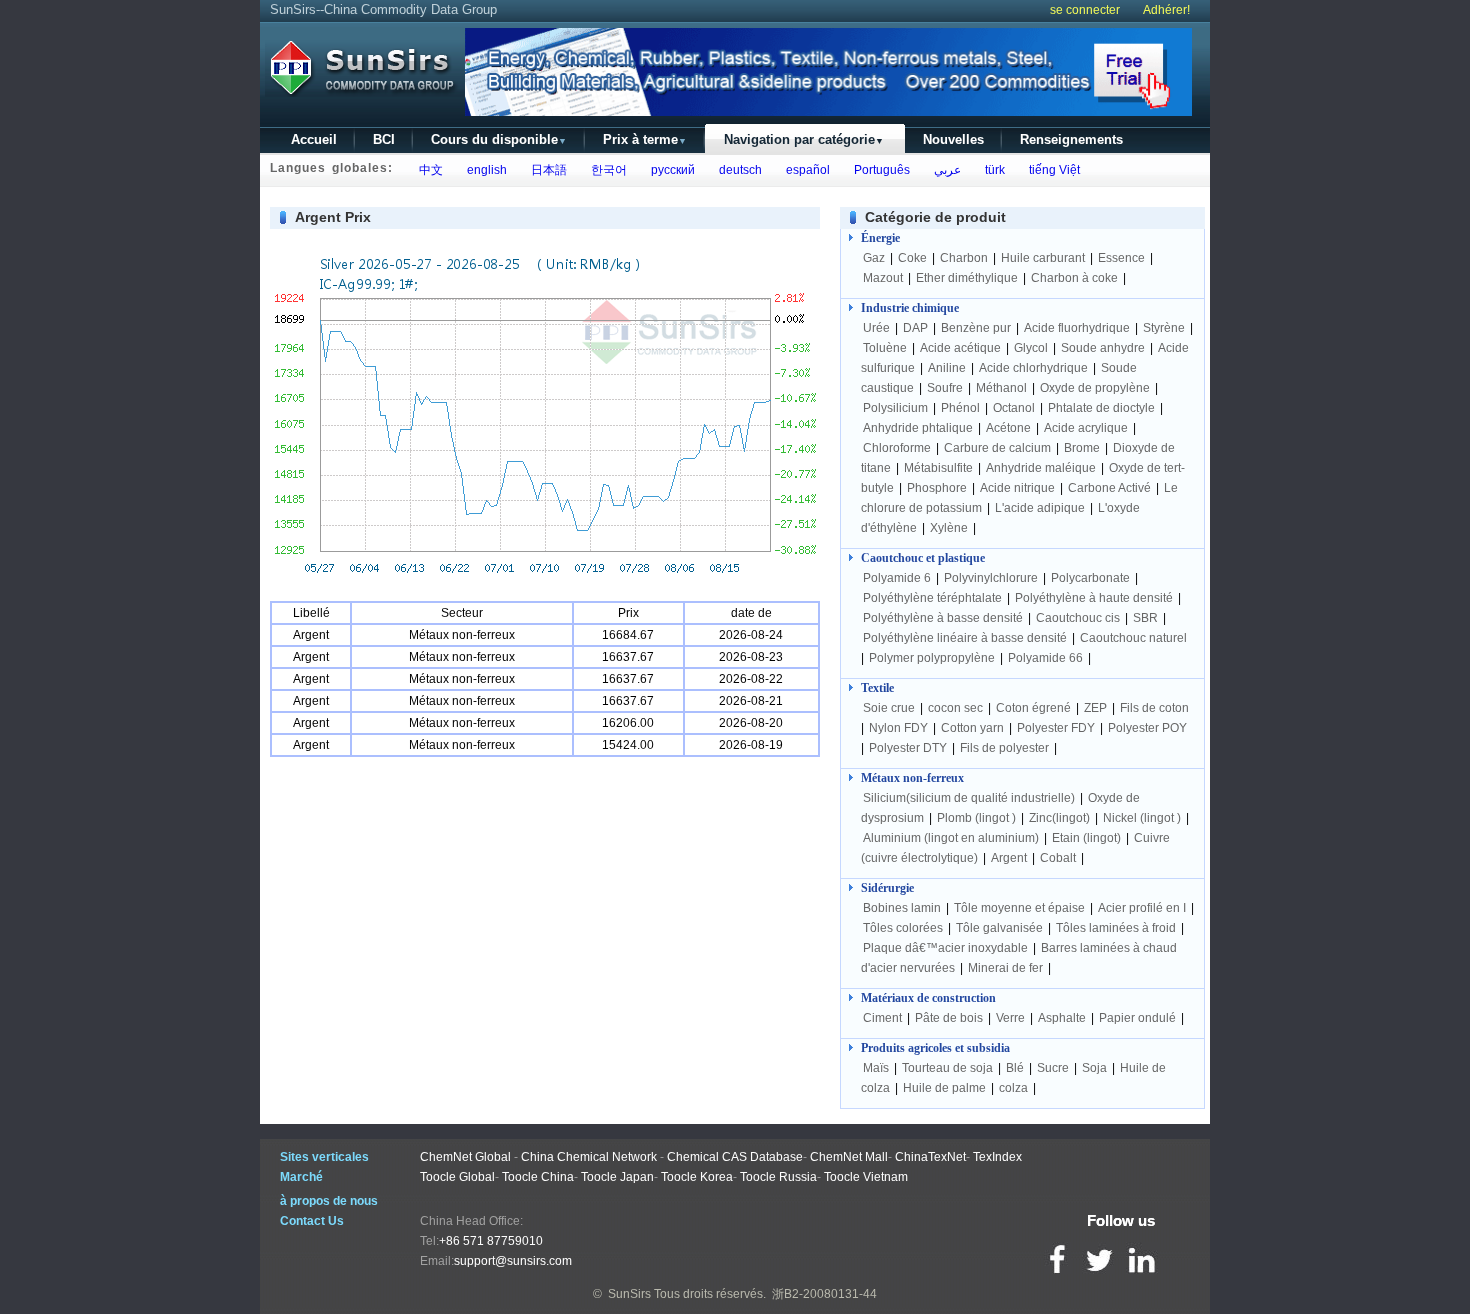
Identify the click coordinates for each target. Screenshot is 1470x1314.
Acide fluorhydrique (1077, 328)
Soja (1094, 1068)
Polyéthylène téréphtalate (932, 598)
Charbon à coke (1074, 278)
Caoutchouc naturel (1133, 638)
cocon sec (955, 708)
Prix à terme (645, 139)
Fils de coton (1154, 708)
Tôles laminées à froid (1116, 928)
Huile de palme (944, 1088)
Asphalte (1062, 1018)
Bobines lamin (902, 908)
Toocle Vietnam (866, 1177)
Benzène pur (976, 328)
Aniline (947, 368)
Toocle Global (457, 1177)
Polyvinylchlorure (991, 578)
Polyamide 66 (1045, 658)
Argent (1009, 858)
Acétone (1008, 428)
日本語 (546, 170)
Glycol (1031, 348)
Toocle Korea (697, 1177)
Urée (876, 328)
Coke (912, 258)
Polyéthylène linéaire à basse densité (965, 638)
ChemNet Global (465, 1157)
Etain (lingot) (1086, 838)
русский (670, 170)
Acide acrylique (1086, 428)
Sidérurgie (887, 888)
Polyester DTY (908, 748)
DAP (915, 328)
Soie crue (889, 708)
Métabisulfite (938, 468)
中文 (428, 170)
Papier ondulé (1137, 1018)
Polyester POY (1147, 728)
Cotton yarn (972, 728)
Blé (1015, 1068)
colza (1013, 1088)
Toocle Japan (617, 1177)
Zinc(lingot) (1059, 818)
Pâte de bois (949, 1018)
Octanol (1014, 408)
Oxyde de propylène (1095, 388)
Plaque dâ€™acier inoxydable (945, 948)
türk (992, 170)
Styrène (1164, 328)
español (805, 170)
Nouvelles (953, 139)
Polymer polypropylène (932, 658)
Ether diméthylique (967, 278)
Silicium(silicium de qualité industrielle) (969, 798)
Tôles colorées (903, 928)
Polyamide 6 (897, 578)
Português (879, 170)
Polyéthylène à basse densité (943, 618)
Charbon (964, 258)
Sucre (1053, 1068)
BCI (384, 139)
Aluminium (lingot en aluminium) (951, 838)
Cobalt (1058, 858)
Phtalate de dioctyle (1101, 408)
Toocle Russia (778, 1177)
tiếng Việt (1051, 170)
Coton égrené (1033, 708)
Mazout (883, 278)
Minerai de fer (1005, 968)
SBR (1145, 618)
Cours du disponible (499, 139)
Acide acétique (960, 348)
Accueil (314, 139)
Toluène (885, 348)
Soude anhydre (1103, 348)
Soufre (945, 388)
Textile (877, 688)
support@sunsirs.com (513, 1261)
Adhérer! (1166, 10)
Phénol (960, 408)
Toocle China (538, 1177)
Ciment (882, 1018)
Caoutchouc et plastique (923, 558)
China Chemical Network (589, 1157)
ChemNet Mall (849, 1157)
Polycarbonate (1090, 578)
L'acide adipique (1040, 508)
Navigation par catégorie (804, 139)
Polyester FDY (1056, 728)
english (484, 170)
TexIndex (997, 1157)
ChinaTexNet (930, 1157)
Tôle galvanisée (999, 928)
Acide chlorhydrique (1033, 368)
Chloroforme (897, 448)
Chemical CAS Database (735, 1157)
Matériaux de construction (928, 998)
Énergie (880, 238)
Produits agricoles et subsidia (935, 1048)
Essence (1121, 258)
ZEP (1095, 708)
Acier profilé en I (1142, 908)
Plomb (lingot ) (976, 818)
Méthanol (1001, 388)
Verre (1010, 1018)
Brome (1082, 448)
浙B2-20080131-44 (824, 1294)
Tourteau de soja (947, 1068)
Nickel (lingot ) (1142, 818)
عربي (944, 170)
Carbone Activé (1109, 488)
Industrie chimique (910, 308)
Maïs (876, 1068)
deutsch (737, 170)
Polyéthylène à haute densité (1094, 598)
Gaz (874, 258)
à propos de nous (329, 1201)
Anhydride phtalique (918, 428)
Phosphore (937, 488)
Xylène (949, 528)
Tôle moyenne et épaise (1019, 908)
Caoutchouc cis (1078, 618)
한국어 (606, 170)
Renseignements (1071, 139)
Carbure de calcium (997, 448)
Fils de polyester (1004, 748)
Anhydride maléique (1041, 468)
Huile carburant (1043, 258)
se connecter (1085, 10)
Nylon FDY (898, 728)
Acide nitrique (1017, 488)
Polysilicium (895, 408)
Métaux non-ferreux (912, 778)
